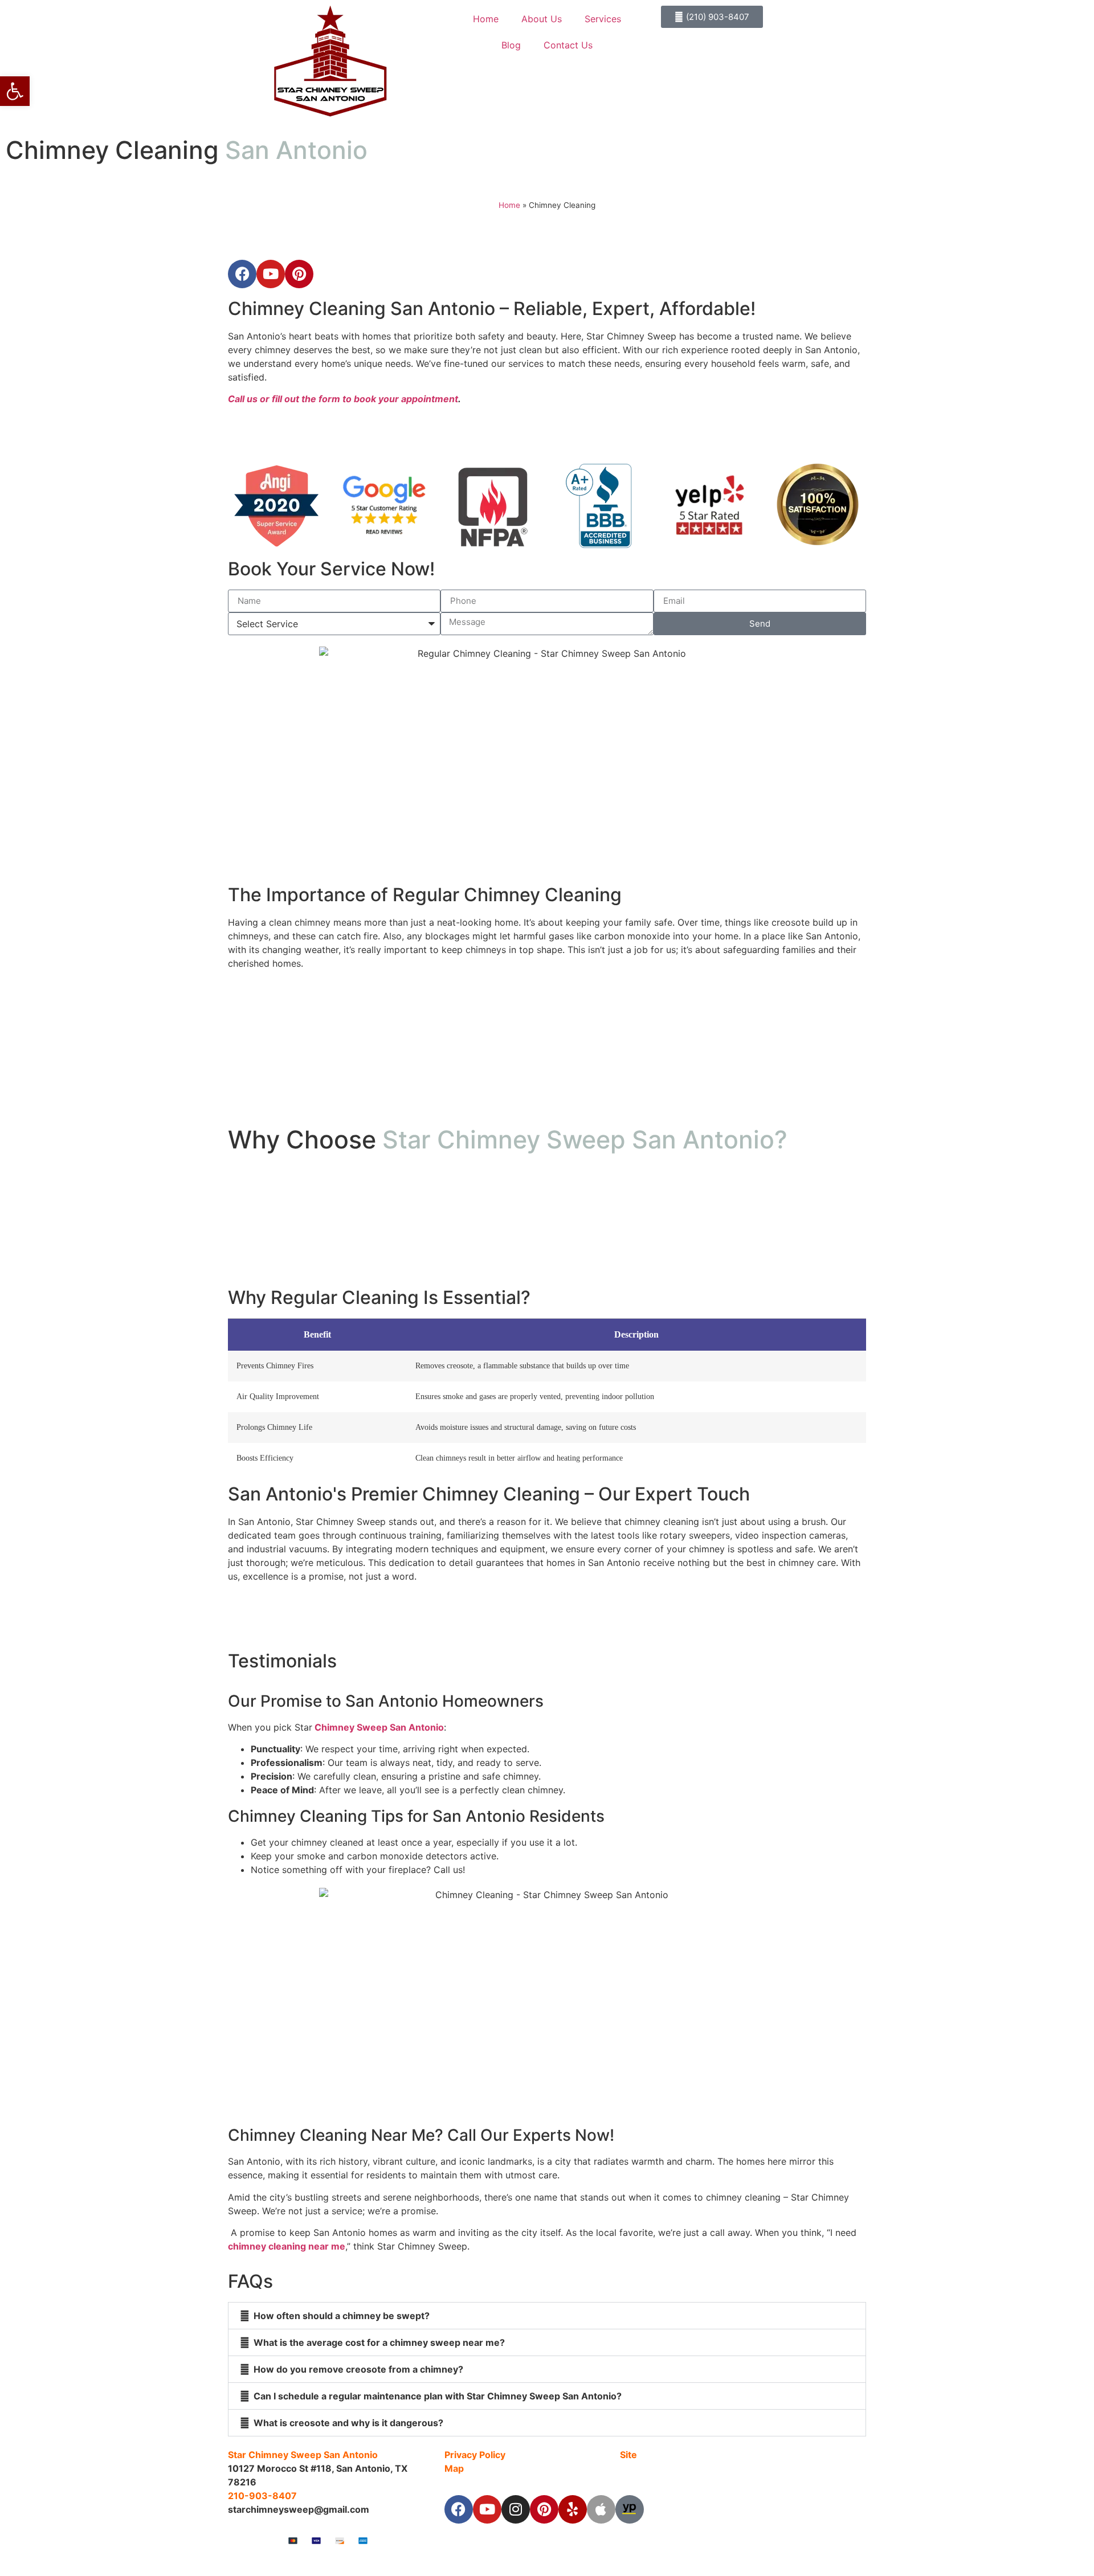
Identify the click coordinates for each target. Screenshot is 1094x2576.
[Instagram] (516, 2509)
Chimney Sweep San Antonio (378, 1727)
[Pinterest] (544, 2509)
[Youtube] (487, 2509)
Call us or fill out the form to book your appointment (343, 399)
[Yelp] (573, 2509)
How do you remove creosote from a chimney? (358, 2369)
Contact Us (568, 45)
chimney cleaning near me (287, 2246)
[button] (547, 2316)
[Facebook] (459, 2509)
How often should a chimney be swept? (342, 2316)
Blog (511, 45)
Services (603, 19)
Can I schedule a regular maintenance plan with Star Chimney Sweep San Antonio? (438, 2396)
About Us (542, 19)
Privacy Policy (475, 2455)
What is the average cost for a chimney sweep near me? (379, 2342)
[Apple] (601, 2509)
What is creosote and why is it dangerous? (348, 2423)
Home (486, 19)
